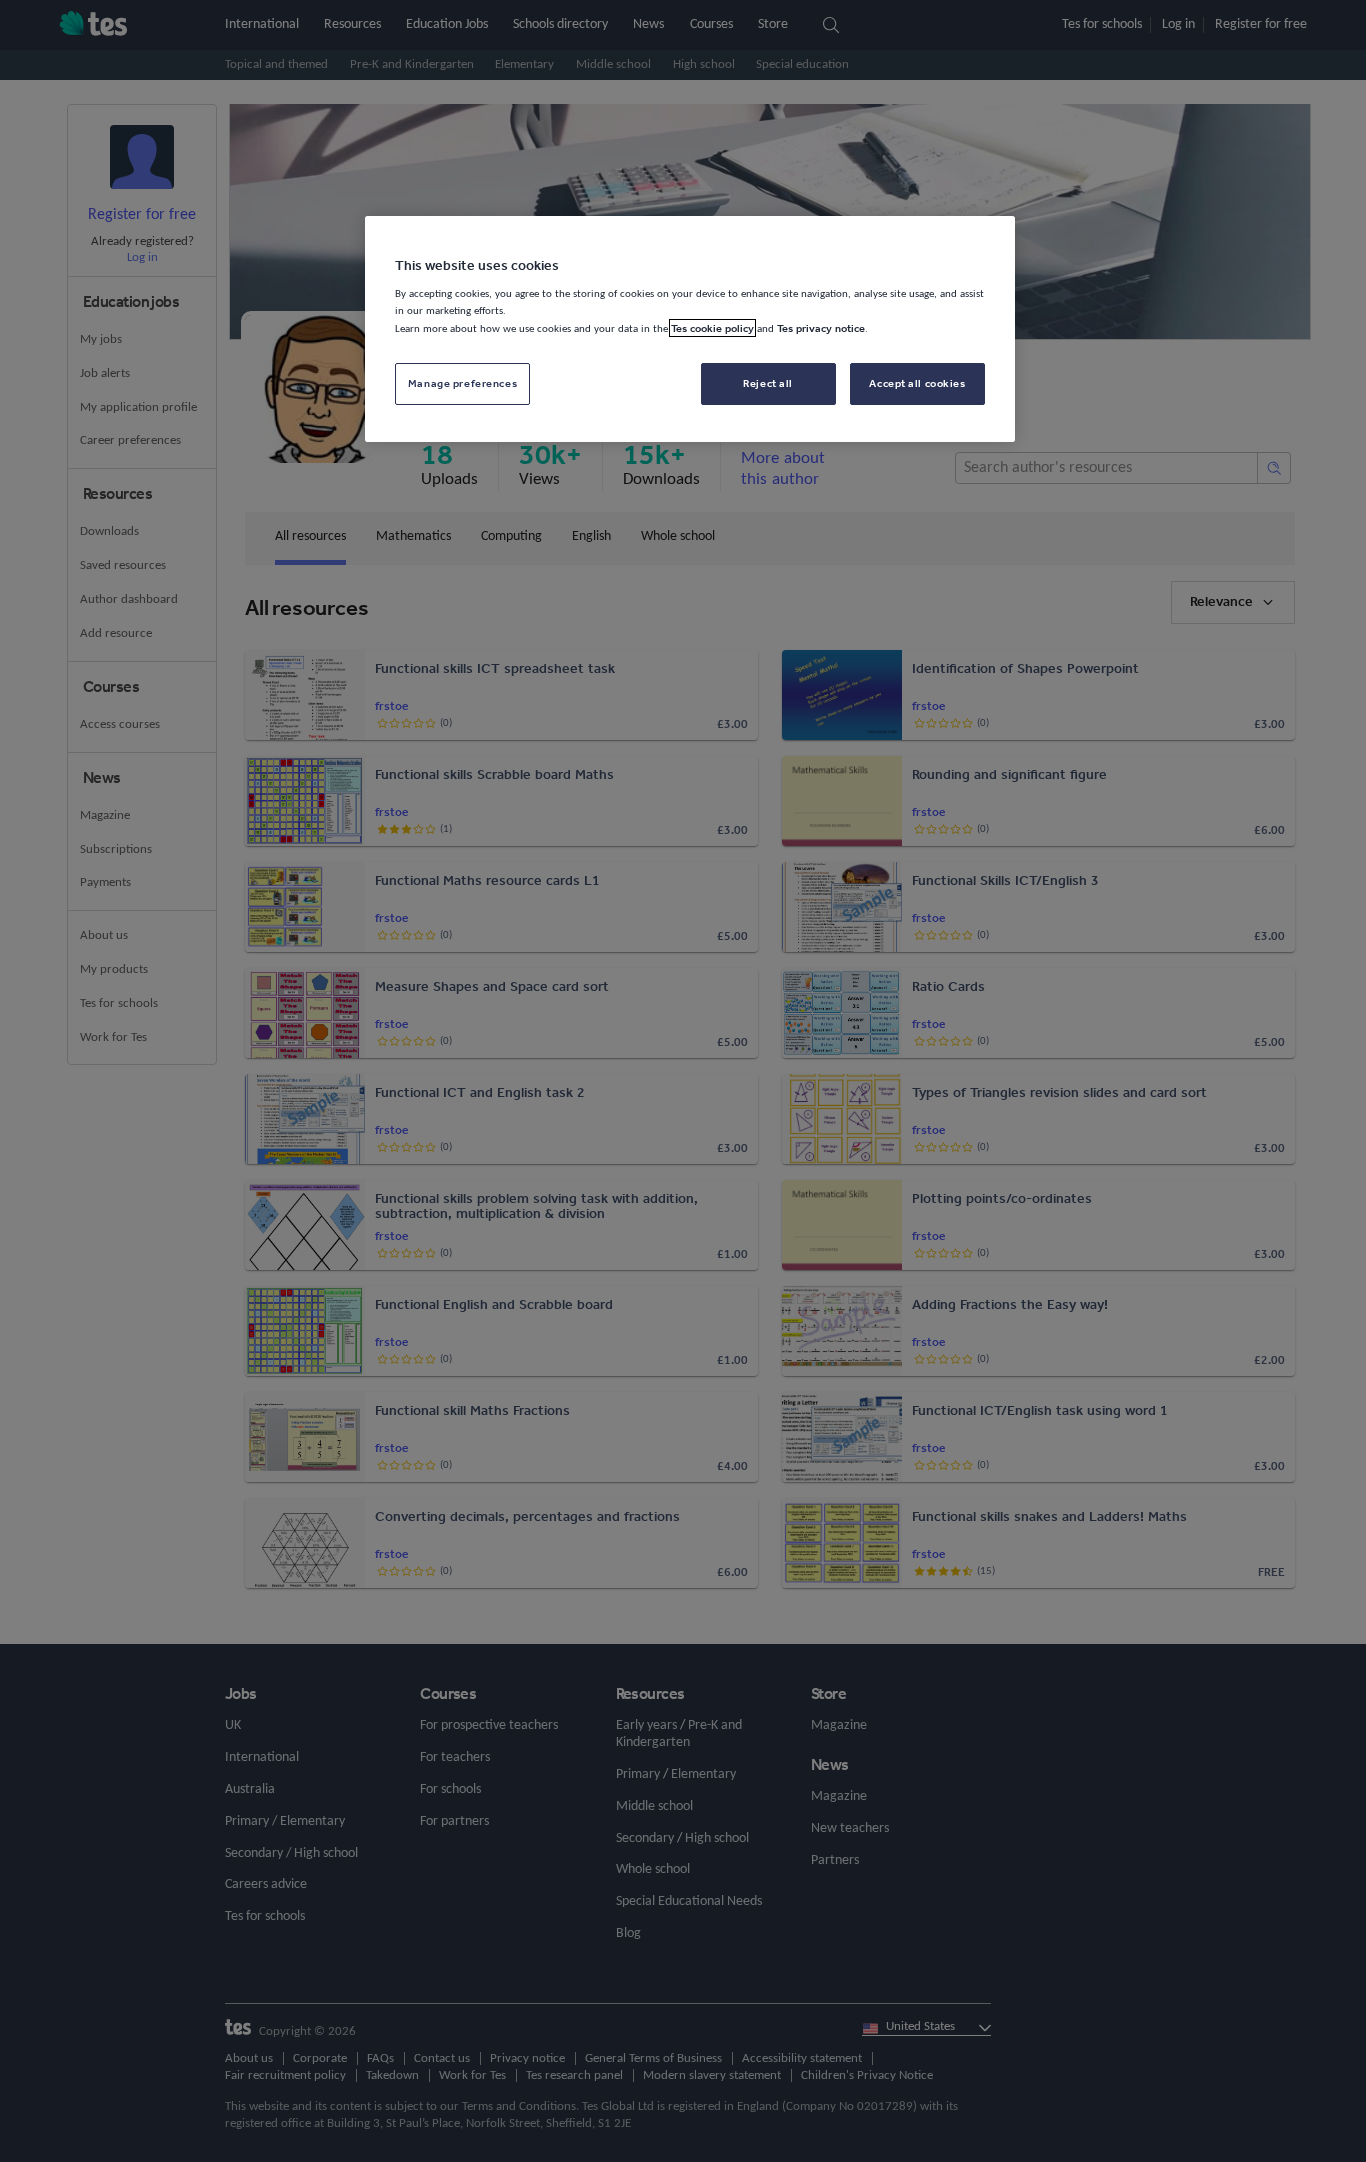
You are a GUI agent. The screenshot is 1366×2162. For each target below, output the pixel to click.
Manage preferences (462, 383)
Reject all (768, 383)
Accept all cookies (917, 383)
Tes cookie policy (712, 328)
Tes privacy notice (821, 328)
